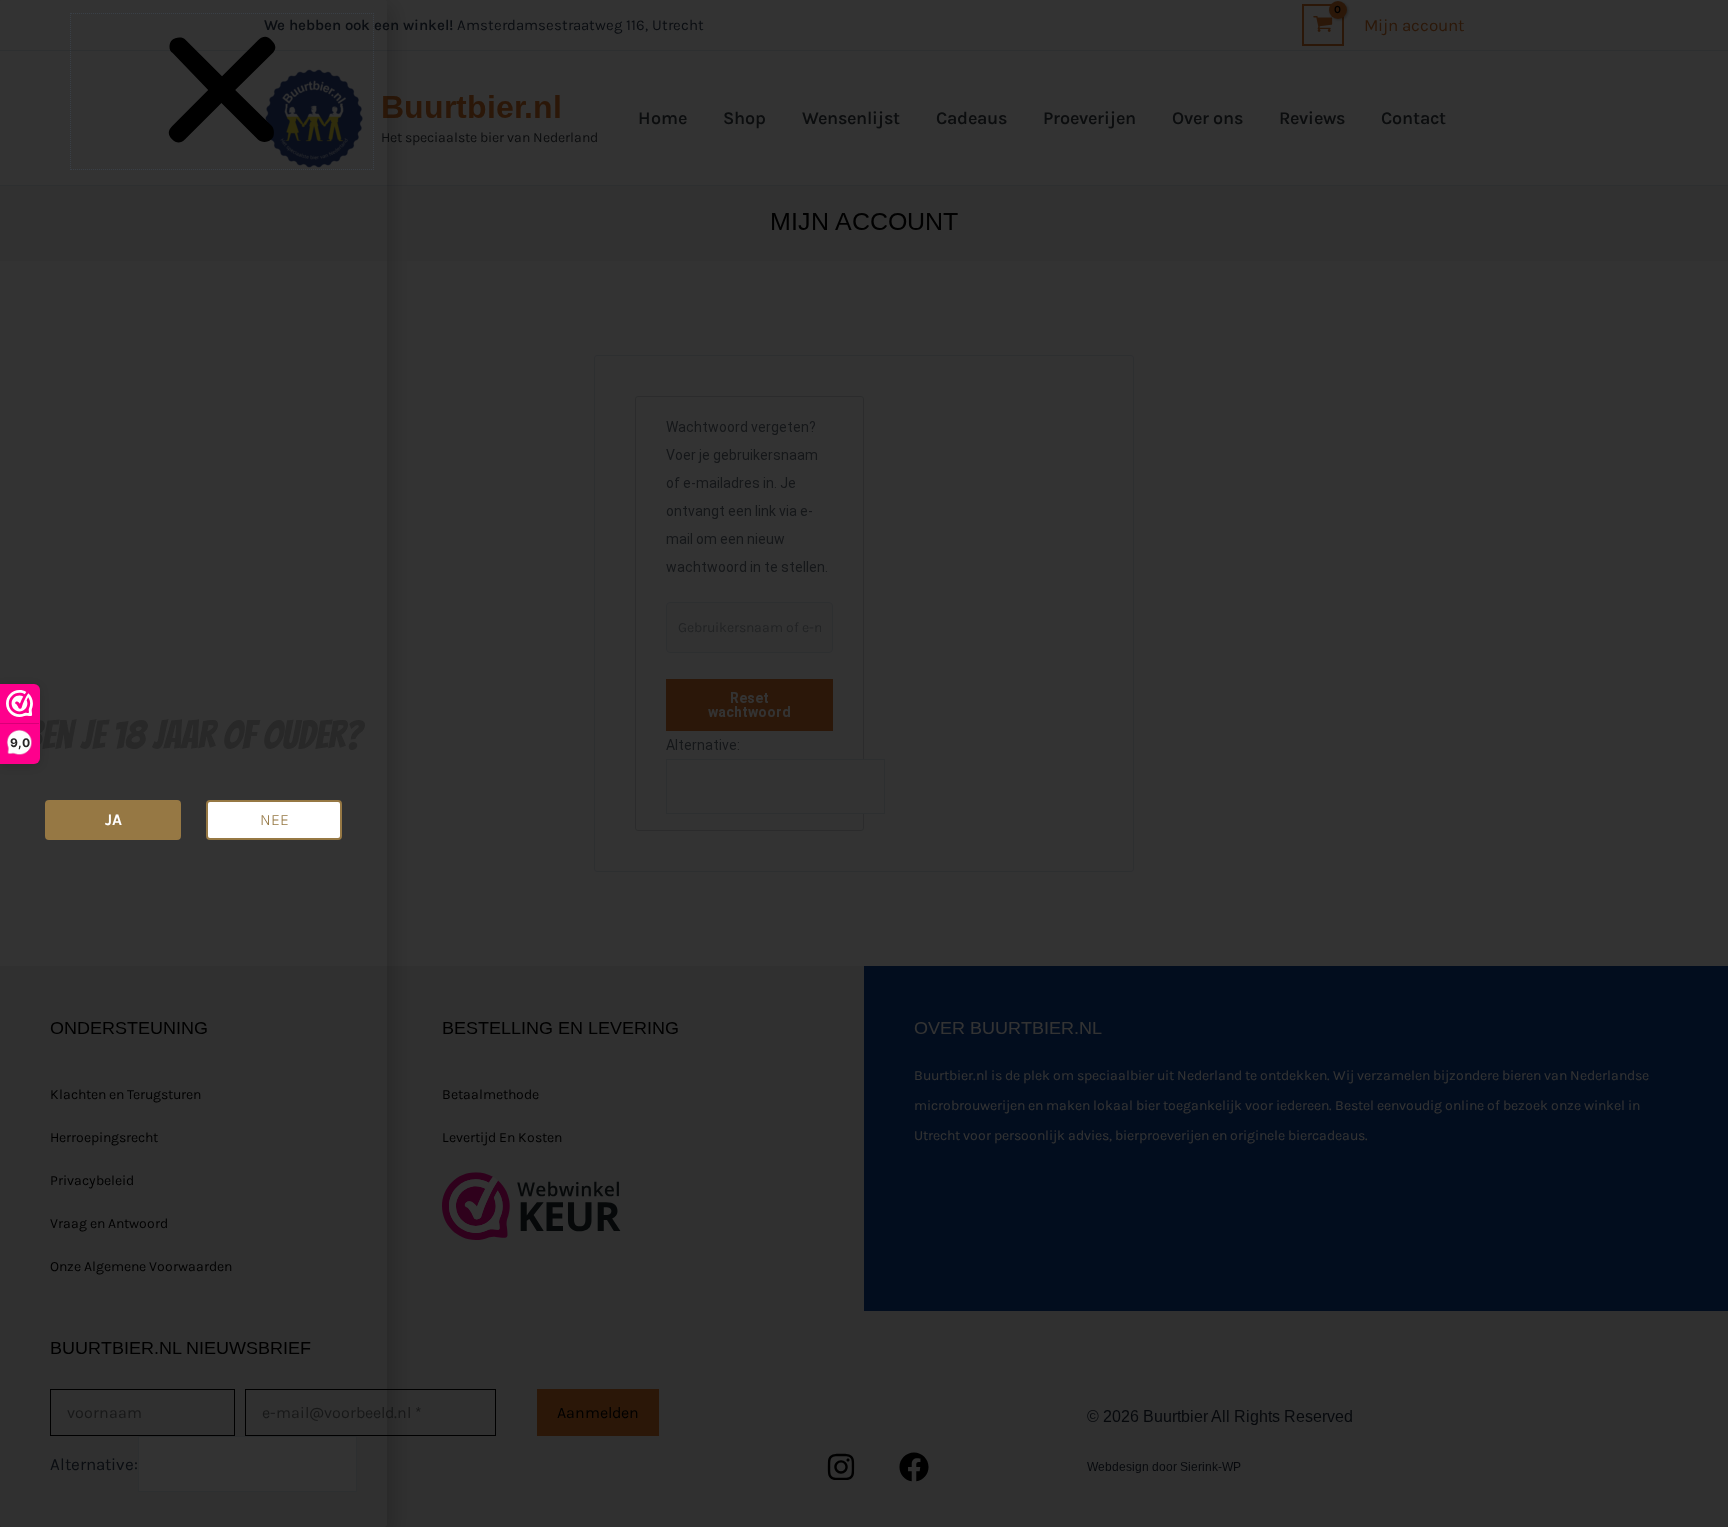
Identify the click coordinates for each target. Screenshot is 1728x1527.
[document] (864, 763)
